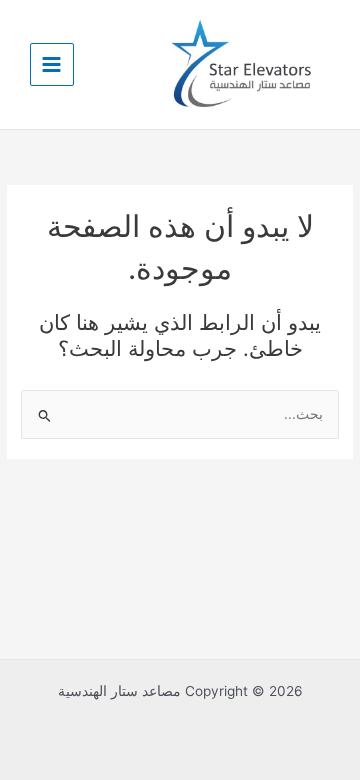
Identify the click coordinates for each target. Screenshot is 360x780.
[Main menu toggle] (52, 65)
